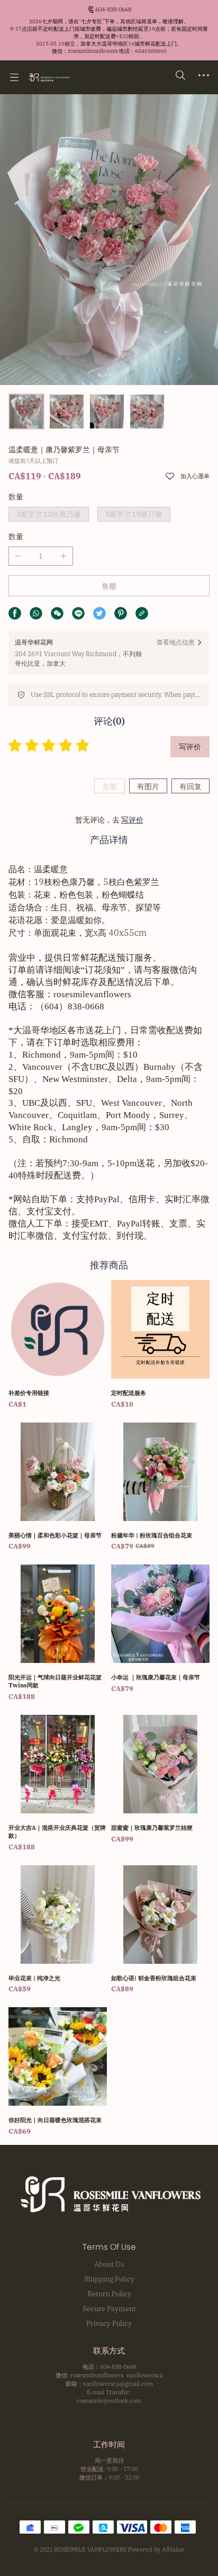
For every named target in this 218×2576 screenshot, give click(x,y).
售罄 (109, 586)
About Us (109, 2264)
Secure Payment (109, 2309)
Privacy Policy (109, 2323)
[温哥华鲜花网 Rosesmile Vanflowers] (49, 77)
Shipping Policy (109, 2279)
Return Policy (109, 2294)
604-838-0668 (113, 10)
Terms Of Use (109, 2247)
